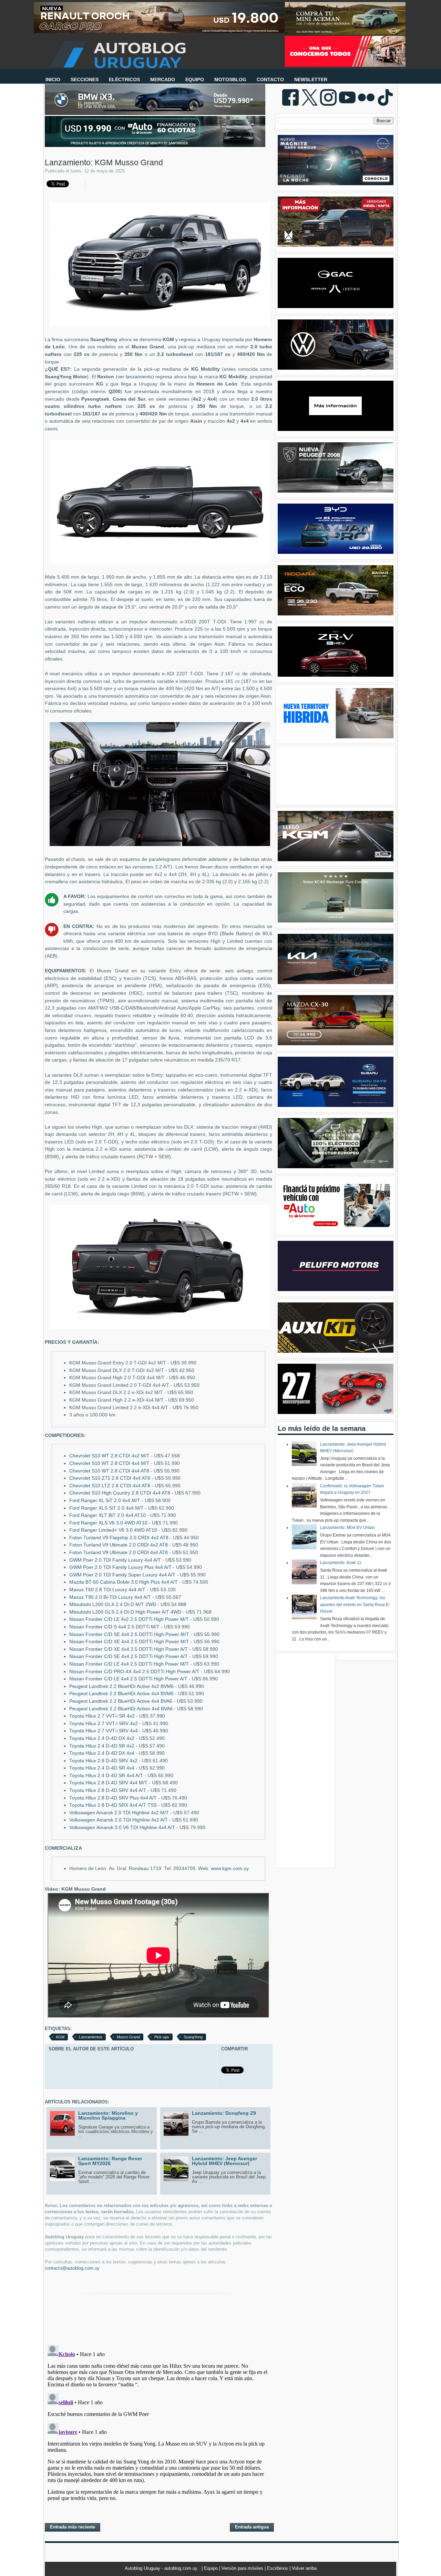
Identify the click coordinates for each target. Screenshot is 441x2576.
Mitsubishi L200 (113, 1604)
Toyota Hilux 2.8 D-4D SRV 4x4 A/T (108, 1790)
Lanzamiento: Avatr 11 (341, 1563)
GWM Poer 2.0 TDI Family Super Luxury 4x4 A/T (122, 1575)
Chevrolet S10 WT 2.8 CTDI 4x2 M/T (109, 1456)
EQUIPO (195, 80)
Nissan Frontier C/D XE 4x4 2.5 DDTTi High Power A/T (129, 1649)
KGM (60, 2037)
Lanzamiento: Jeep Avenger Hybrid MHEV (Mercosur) (224, 2161)
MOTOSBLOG (230, 80)
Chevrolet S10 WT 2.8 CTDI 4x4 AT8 (109, 1471)
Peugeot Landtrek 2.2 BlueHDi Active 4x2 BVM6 (121, 1686)
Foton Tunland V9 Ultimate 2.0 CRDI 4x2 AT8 (119, 1545)
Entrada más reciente (73, 2527)
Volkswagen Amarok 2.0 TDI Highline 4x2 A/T (119, 1820)
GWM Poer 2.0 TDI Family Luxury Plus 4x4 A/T (120, 1567)
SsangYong (193, 2037)
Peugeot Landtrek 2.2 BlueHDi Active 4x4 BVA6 (121, 1701)
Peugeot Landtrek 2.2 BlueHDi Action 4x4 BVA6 (121, 1709)
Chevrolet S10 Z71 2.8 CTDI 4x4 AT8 (110, 1478)
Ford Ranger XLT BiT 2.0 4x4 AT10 (107, 1515)
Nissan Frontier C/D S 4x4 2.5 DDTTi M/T (114, 1627)
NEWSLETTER (311, 80)
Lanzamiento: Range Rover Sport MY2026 (110, 2161)
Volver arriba (304, 2568)
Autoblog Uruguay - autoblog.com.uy (162, 2568)
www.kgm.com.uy (230, 1868)
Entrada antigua (252, 2527)
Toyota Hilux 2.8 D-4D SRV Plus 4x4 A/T (113, 1798)
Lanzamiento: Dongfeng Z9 (224, 2113)
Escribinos (278, 2568)
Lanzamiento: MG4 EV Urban (347, 1528)
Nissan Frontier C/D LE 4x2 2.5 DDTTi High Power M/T (129, 1619)
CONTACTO (270, 80)
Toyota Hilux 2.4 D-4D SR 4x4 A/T (106, 1776)
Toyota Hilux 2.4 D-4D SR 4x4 (102, 1768)
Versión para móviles (243, 2568)
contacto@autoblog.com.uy (72, 2268)
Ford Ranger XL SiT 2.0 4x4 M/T (105, 1501)
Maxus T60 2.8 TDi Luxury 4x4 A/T (107, 1590)
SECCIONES (85, 80)
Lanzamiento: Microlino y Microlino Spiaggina (108, 2115)
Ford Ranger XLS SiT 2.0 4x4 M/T (106, 1508)
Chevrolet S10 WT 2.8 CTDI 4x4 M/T (109, 1463)
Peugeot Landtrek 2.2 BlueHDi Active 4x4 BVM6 (121, 1694)
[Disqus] (158, 2428)
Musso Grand (128, 2037)
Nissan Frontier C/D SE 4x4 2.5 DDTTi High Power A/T (129, 1656)
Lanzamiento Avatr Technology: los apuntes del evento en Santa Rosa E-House (355, 1604)
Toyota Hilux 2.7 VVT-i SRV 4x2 (104, 1724)
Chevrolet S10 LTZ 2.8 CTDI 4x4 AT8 (110, 1486)
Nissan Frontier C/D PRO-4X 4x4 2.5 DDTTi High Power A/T (134, 1672)
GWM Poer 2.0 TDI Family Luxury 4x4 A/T (115, 1560)
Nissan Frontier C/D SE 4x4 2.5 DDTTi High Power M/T (129, 1634)
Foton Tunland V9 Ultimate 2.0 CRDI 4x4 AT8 (119, 1553)
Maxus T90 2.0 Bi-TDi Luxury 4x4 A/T (110, 1597)
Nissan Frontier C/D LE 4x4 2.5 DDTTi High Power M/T (129, 1664)
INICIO (53, 80)
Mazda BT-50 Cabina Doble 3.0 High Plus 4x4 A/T (124, 1582)
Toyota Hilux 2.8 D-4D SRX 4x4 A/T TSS (113, 1805)
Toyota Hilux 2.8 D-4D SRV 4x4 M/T (108, 1783)
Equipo (212, 2568)
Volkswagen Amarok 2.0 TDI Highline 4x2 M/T (119, 1813)
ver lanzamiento (135, 377)
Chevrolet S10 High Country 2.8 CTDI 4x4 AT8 (120, 1493)
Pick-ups (162, 2037)
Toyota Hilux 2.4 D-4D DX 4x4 (102, 1753)
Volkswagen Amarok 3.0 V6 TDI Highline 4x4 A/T (122, 1828)
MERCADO (163, 80)
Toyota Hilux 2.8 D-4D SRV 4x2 (103, 1761)
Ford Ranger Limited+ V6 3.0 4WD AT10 (113, 1530)
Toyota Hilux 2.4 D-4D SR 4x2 (102, 1746)
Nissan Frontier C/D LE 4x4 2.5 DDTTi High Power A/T (128, 1679)
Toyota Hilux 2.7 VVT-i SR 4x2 (102, 1716)
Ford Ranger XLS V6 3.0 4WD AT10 (108, 1523)
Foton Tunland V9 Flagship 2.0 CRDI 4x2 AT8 (119, 1538)
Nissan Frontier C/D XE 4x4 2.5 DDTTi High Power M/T (129, 1642)
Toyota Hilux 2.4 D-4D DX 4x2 (102, 1738)
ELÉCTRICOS (124, 80)
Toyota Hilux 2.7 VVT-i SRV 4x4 (104, 1731)
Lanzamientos (91, 2037)
